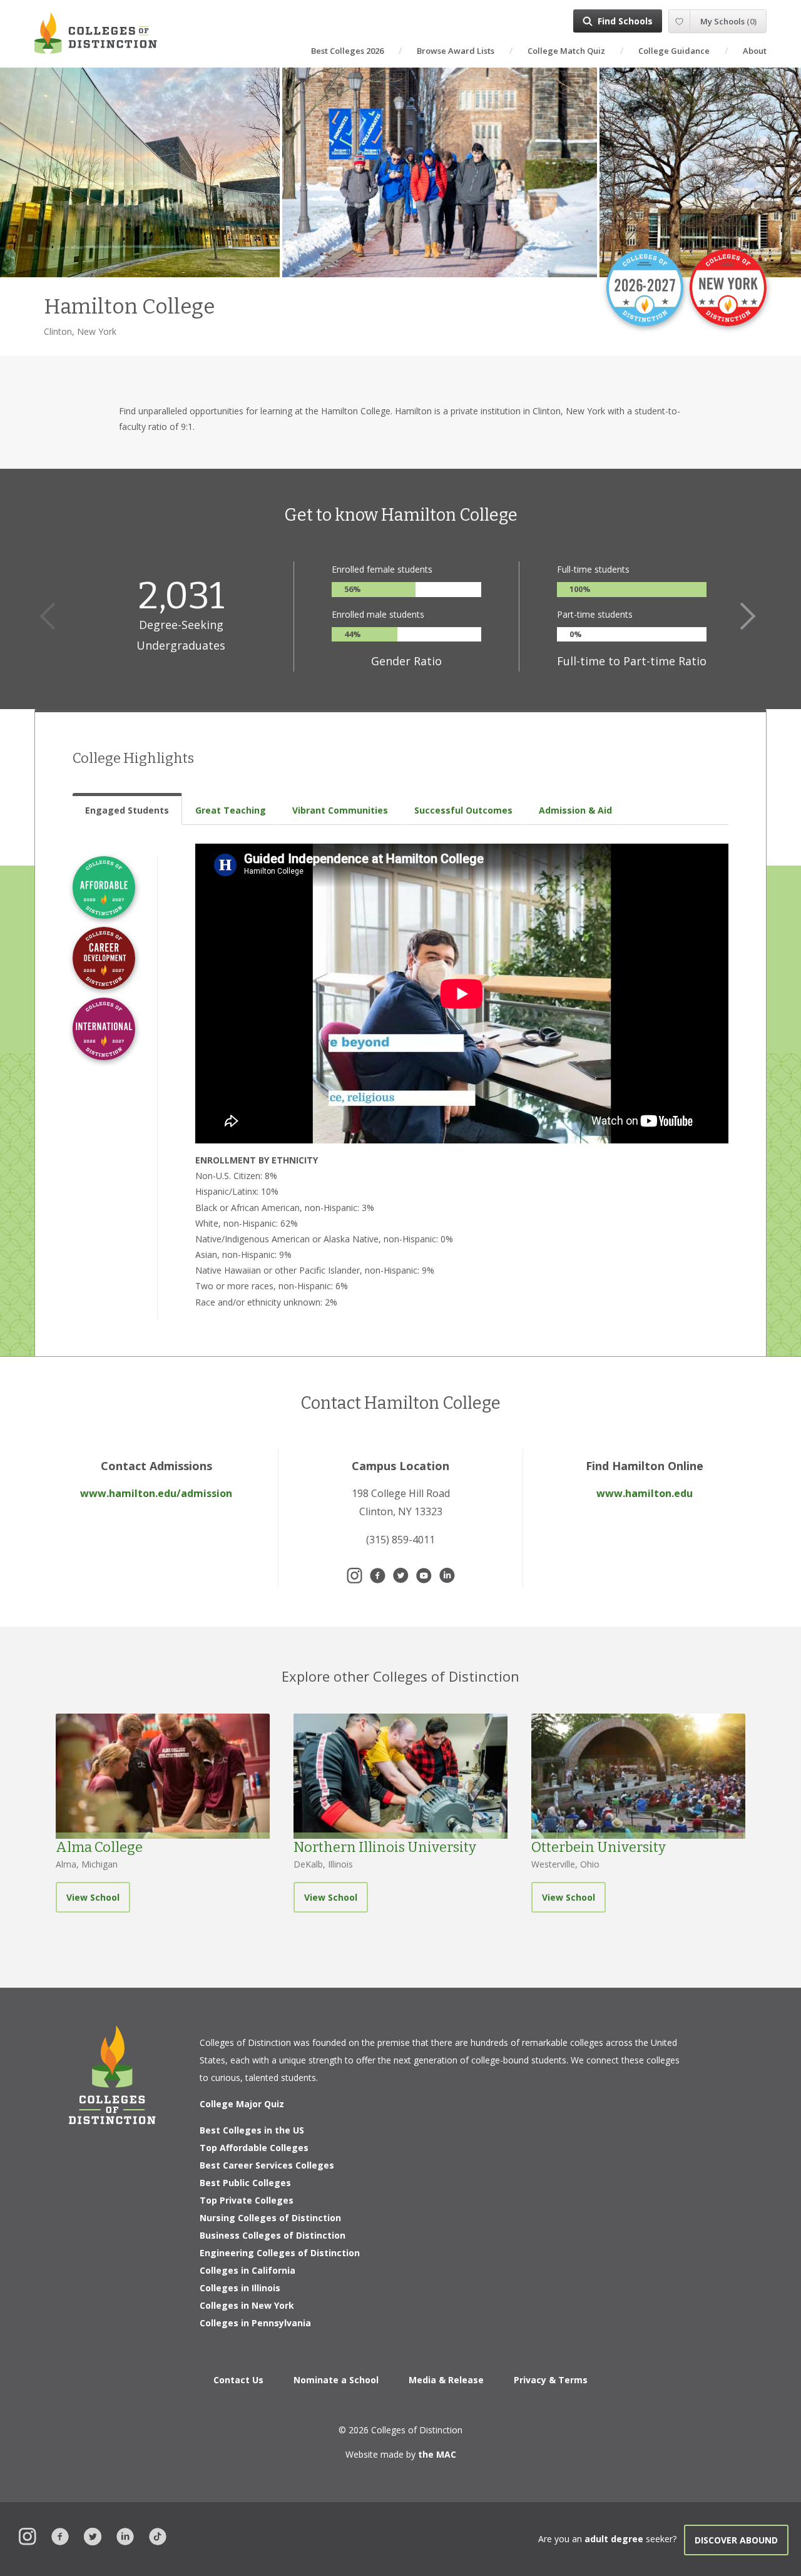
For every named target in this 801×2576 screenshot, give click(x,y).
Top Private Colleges (247, 2200)
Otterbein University (599, 1847)
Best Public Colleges (245, 2183)
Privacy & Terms (551, 2380)
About (755, 51)
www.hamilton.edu (645, 1493)
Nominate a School (336, 2380)
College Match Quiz (566, 51)
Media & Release (446, 2380)
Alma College (99, 1847)
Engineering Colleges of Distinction (280, 2253)
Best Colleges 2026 (347, 51)
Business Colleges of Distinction (273, 2235)
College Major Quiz (242, 2104)
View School (93, 1897)
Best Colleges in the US (252, 2130)
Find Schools (625, 21)
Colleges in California (247, 2270)
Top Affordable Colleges (254, 2148)
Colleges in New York (247, 2305)
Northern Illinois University (385, 1847)
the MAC (437, 2454)
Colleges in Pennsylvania (255, 2323)
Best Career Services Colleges (267, 2165)
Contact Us (238, 2380)
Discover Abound (736, 2540)
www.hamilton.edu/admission (156, 1493)
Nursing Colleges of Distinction (270, 2218)
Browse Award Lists (456, 51)
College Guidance (674, 51)
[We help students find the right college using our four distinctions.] (96, 33)
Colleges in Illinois (240, 2288)
